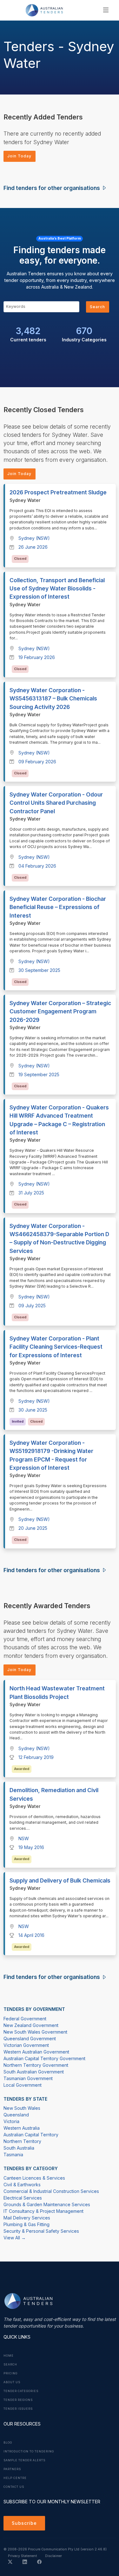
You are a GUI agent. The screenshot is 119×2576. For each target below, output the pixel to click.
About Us (12, 2382)
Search (97, 307)
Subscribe (24, 2523)
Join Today (19, 156)
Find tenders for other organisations (52, 188)
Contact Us (14, 2487)
